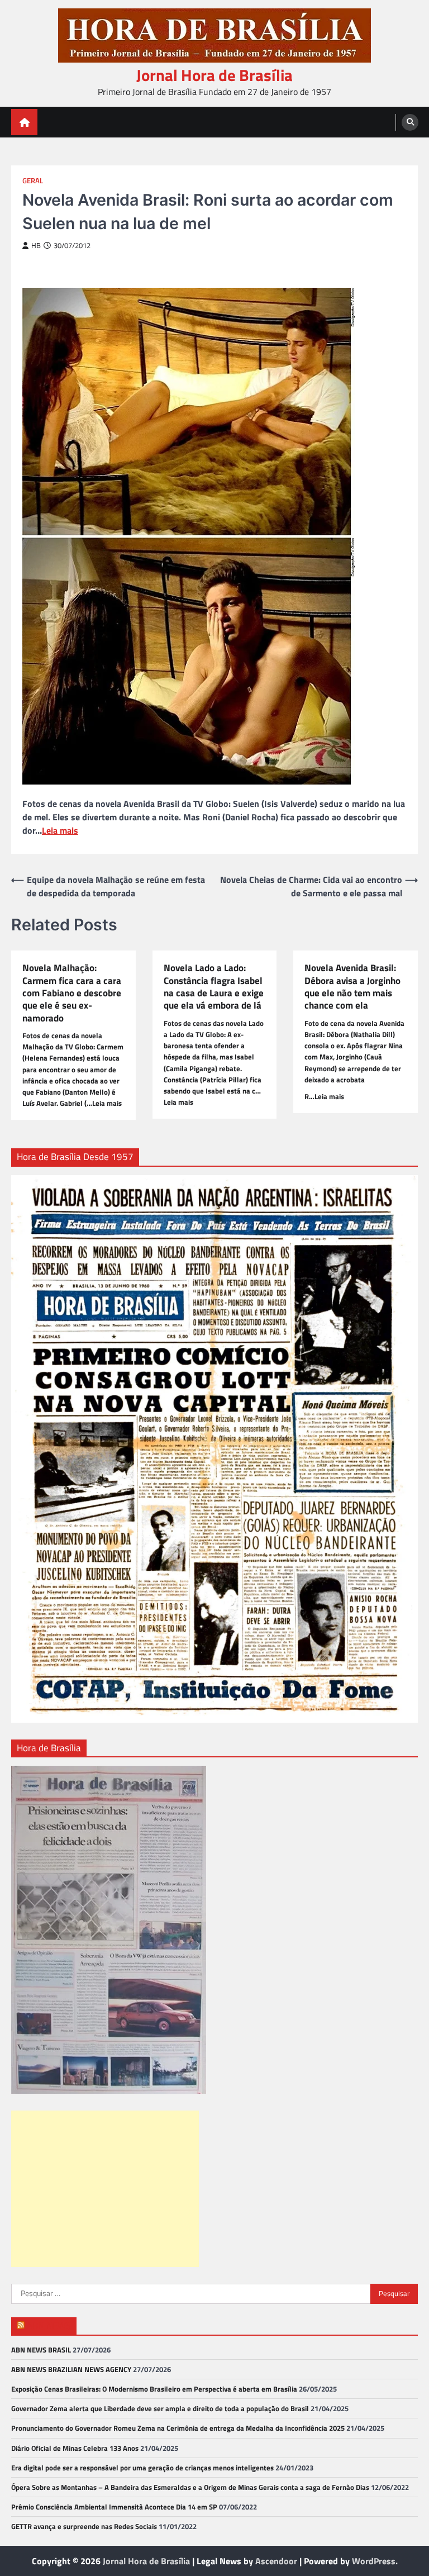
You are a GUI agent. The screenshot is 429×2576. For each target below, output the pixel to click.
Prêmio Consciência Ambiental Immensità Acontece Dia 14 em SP (114, 2507)
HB (36, 246)
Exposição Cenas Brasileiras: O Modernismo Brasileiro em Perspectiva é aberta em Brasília (154, 2389)
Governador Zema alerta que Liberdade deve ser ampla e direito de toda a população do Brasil (160, 2408)
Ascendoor (276, 2561)
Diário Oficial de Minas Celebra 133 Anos (75, 2448)
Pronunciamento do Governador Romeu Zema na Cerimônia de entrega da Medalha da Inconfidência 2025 (178, 2428)
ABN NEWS (49, 2326)
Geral (33, 181)
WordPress (374, 2561)
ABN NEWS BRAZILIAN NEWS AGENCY (71, 2369)
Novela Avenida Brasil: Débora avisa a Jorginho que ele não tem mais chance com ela (352, 987)
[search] (410, 122)
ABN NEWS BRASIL (41, 2350)
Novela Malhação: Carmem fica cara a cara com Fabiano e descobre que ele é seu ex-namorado (72, 993)
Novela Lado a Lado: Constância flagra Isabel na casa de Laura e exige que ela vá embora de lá (214, 987)
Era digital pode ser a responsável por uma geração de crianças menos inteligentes (142, 2468)
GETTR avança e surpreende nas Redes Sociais (84, 2526)
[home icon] (24, 122)
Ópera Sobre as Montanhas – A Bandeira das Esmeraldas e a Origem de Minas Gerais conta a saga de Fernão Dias (190, 2487)
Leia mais (60, 830)
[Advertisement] (105, 2189)
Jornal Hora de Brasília (214, 75)
